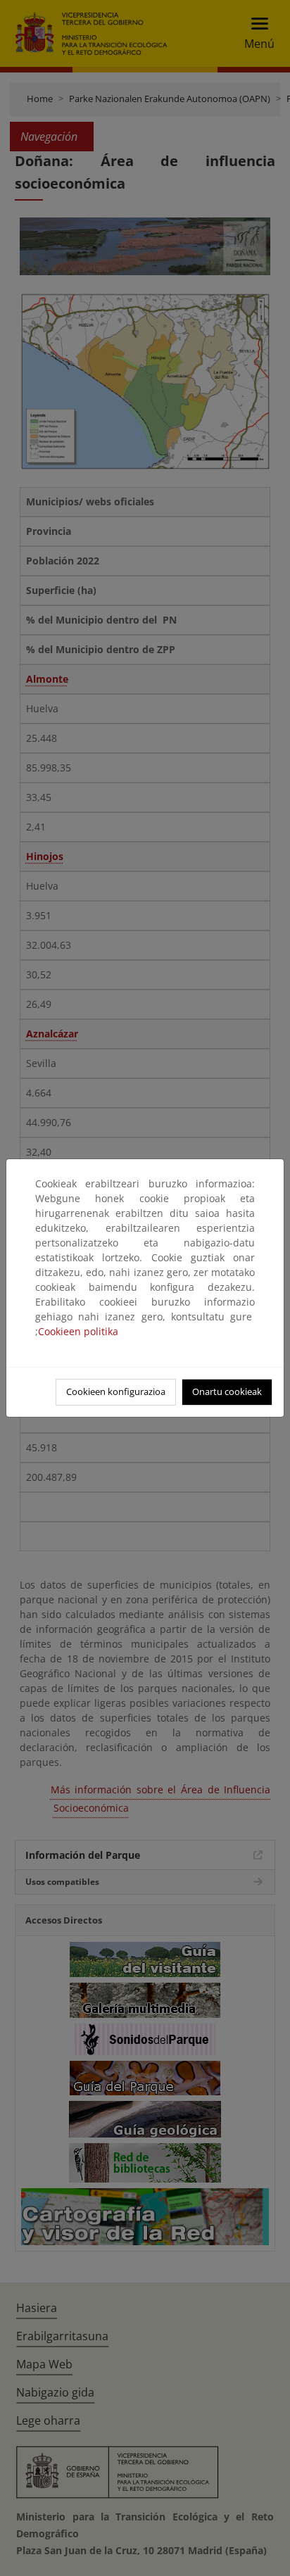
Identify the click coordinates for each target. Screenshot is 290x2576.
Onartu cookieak (227, 1391)
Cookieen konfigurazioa (116, 1391)
